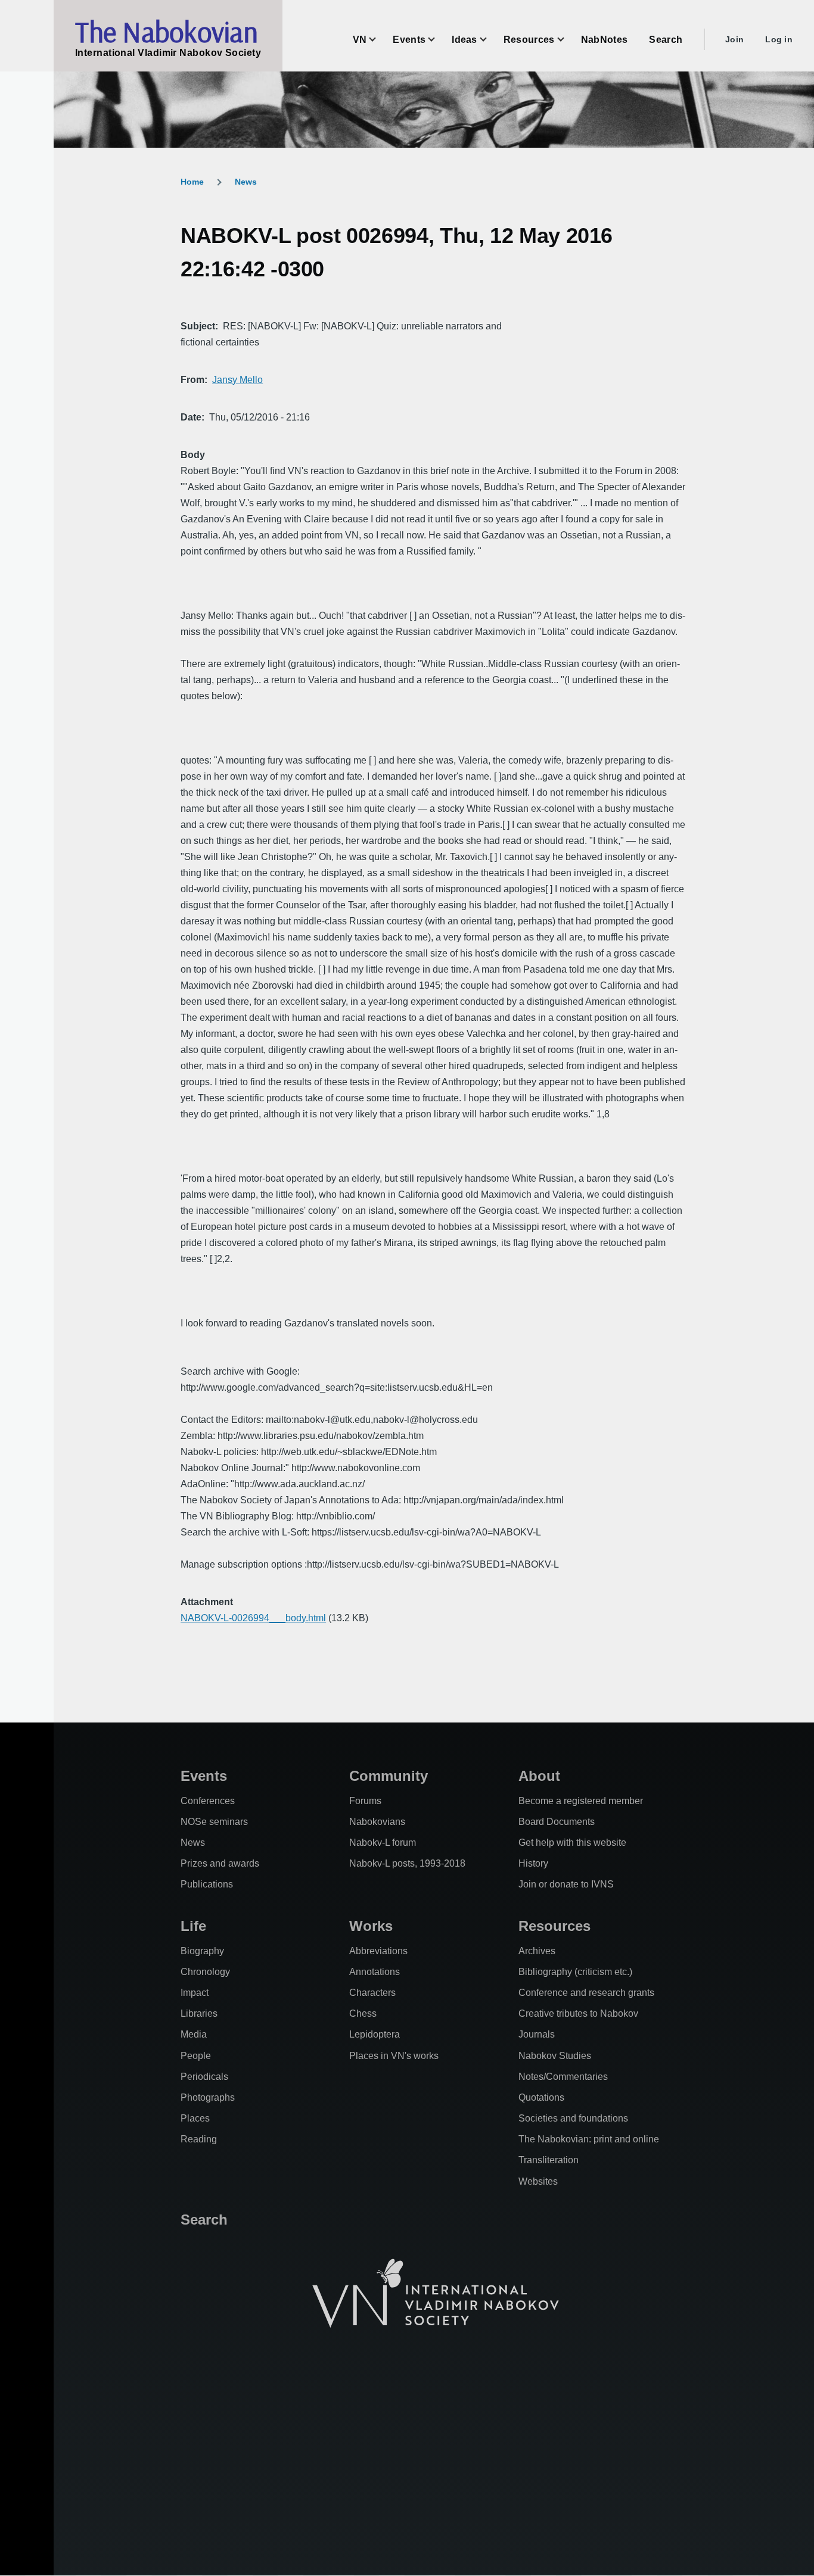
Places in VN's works (394, 2056)
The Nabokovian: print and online (589, 2139)
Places (195, 2118)
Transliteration (549, 2160)
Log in (779, 39)
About (539, 1776)
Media (194, 2034)
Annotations (375, 1972)
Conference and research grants (586, 1993)
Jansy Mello (237, 380)
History (533, 1863)
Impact (195, 1993)
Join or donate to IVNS (566, 1884)
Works (371, 1926)
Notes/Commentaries (563, 2077)
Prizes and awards (220, 1863)
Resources (554, 1926)
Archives (537, 1951)
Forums (365, 1801)
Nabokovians (377, 1822)
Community (389, 1776)
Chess (363, 2013)
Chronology (205, 1972)
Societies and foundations (573, 2118)
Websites (538, 2181)
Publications (207, 1884)
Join (734, 39)
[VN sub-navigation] (380, 40)
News (246, 182)
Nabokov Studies (555, 2056)
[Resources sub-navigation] (568, 40)
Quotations (541, 2097)
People (196, 2056)
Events (204, 1776)
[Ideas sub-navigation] (490, 40)
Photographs (208, 2097)
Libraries (199, 2013)
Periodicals (204, 2077)
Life (193, 1926)
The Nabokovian (166, 32)
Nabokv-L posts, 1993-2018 (407, 1863)
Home (192, 182)
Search (204, 2220)
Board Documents (557, 1822)
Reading (199, 2139)
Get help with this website (572, 1843)
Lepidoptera (375, 2034)
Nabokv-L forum (383, 1843)
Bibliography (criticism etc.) (575, 1972)
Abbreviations (378, 1951)
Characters (372, 1993)
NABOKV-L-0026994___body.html (253, 1618)
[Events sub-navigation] (439, 40)
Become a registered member (581, 1801)
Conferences (208, 1801)
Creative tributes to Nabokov (578, 2013)
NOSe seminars (214, 1822)
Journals (537, 2034)
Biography (202, 1951)
